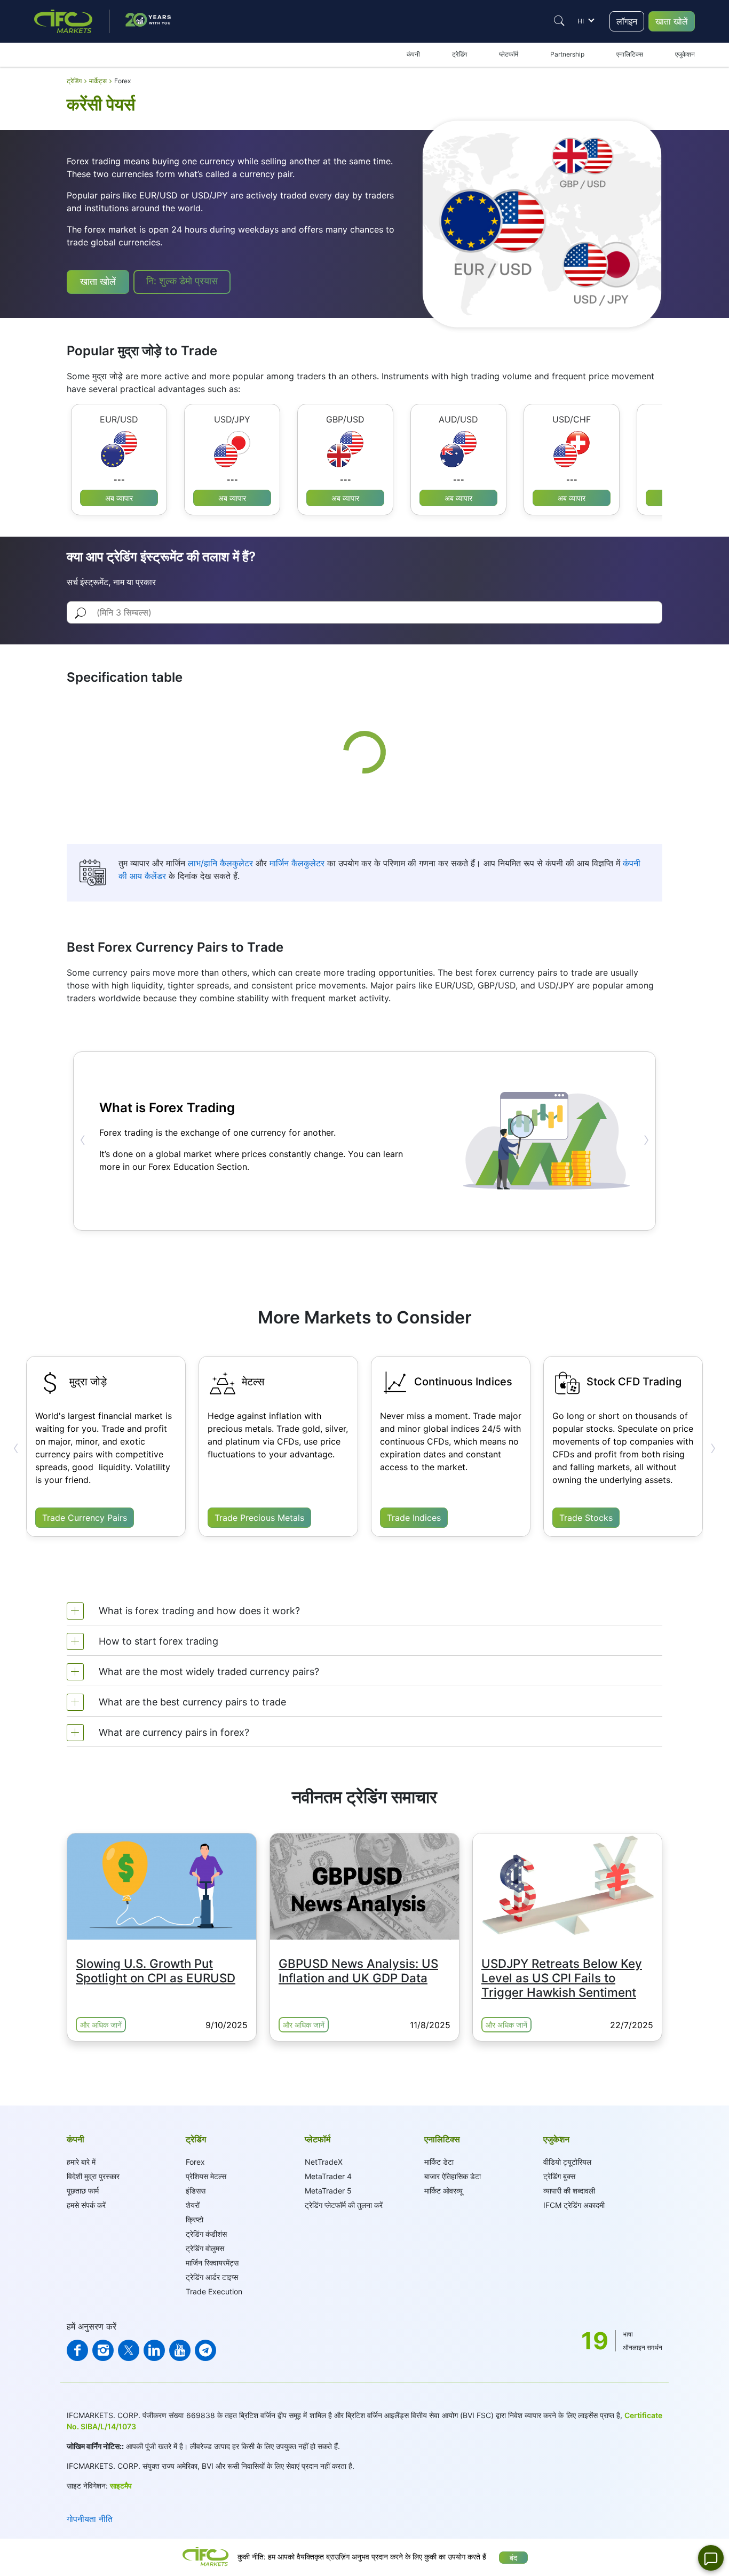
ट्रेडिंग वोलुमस (205, 2248)
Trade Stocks (586, 1518)
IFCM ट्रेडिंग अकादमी (574, 2205)
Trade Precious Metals (259, 1518)
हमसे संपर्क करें (86, 2205)
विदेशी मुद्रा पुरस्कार (93, 2176)
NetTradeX (324, 2162)
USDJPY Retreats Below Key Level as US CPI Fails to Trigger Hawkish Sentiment (562, 1978)
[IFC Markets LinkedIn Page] (154, 2350)
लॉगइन (627, 21)
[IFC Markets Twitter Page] (129, 2350)
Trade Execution (214, 2291)
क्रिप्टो (195, 2219)
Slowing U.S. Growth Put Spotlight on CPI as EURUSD (156, 1971)
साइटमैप (121, 2486)
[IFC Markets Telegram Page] (205, 2350)
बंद (513, 2558)
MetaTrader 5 (328, 2191)
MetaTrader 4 (328, 2176)
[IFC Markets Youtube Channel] (180, 2350)
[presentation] (83, 1140)
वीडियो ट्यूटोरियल (567, 2162)
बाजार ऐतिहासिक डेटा (453, 2176)
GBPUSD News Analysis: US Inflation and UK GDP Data (358, 1971)
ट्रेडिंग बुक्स (559, 2176)
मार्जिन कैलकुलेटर (297, 863)
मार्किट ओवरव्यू (443, 2191)
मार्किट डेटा (439, 2162)
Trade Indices (414, 1518)
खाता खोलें (672, 21)
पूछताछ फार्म (83, 2191)
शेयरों (193, 2205)
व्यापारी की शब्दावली (569, 2191)
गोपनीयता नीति (90, 2519)
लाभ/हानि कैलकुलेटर (220, 863)
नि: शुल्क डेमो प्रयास (182, 281)
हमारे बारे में (81, 2162)
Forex (195, 2162)
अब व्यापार (119, 498)
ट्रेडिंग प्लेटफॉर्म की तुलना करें (344, 2205)
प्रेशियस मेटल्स (206, 2176)
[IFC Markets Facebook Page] (77, 2350)
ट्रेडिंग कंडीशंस (206, 2234)
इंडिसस (196, 2191)
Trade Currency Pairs (85, 1518)
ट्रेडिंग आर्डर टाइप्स (212, 2277)
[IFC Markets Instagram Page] (103, 2350)
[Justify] (559, 21)
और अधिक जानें (101, 2025)
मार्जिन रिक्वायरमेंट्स (212, 2263)
